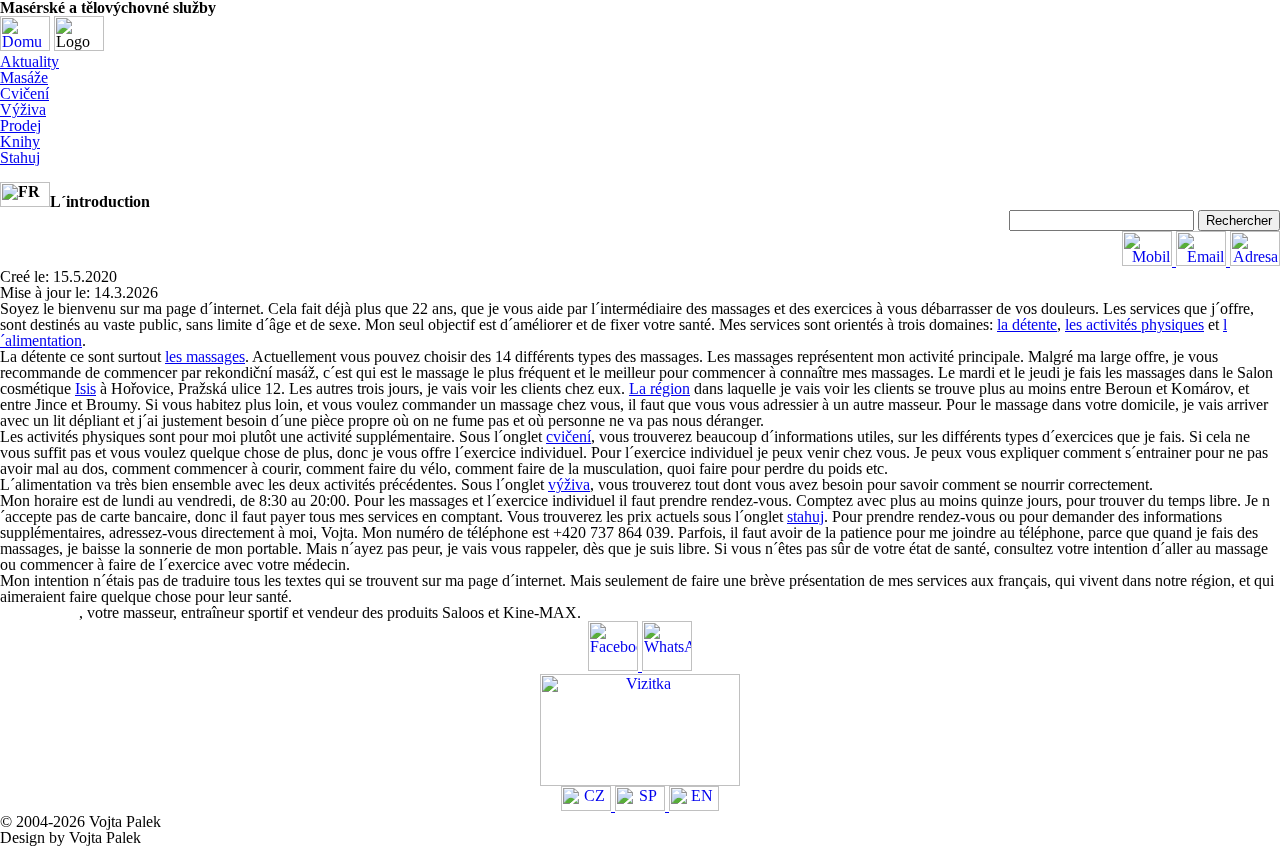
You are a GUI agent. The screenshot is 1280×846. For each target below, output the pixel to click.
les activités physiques (1134, 324)
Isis (85, 388)
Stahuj (20, 157)
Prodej (20, 125)
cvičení (568, 436)
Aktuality (29, 61)
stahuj (805, 516)
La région (659, 388)
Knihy (20, 141)
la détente (1027, 324)
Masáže (24, 77)
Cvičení (24, 93)
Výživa (23, 109)
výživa (569, 484)
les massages (205, 356)
